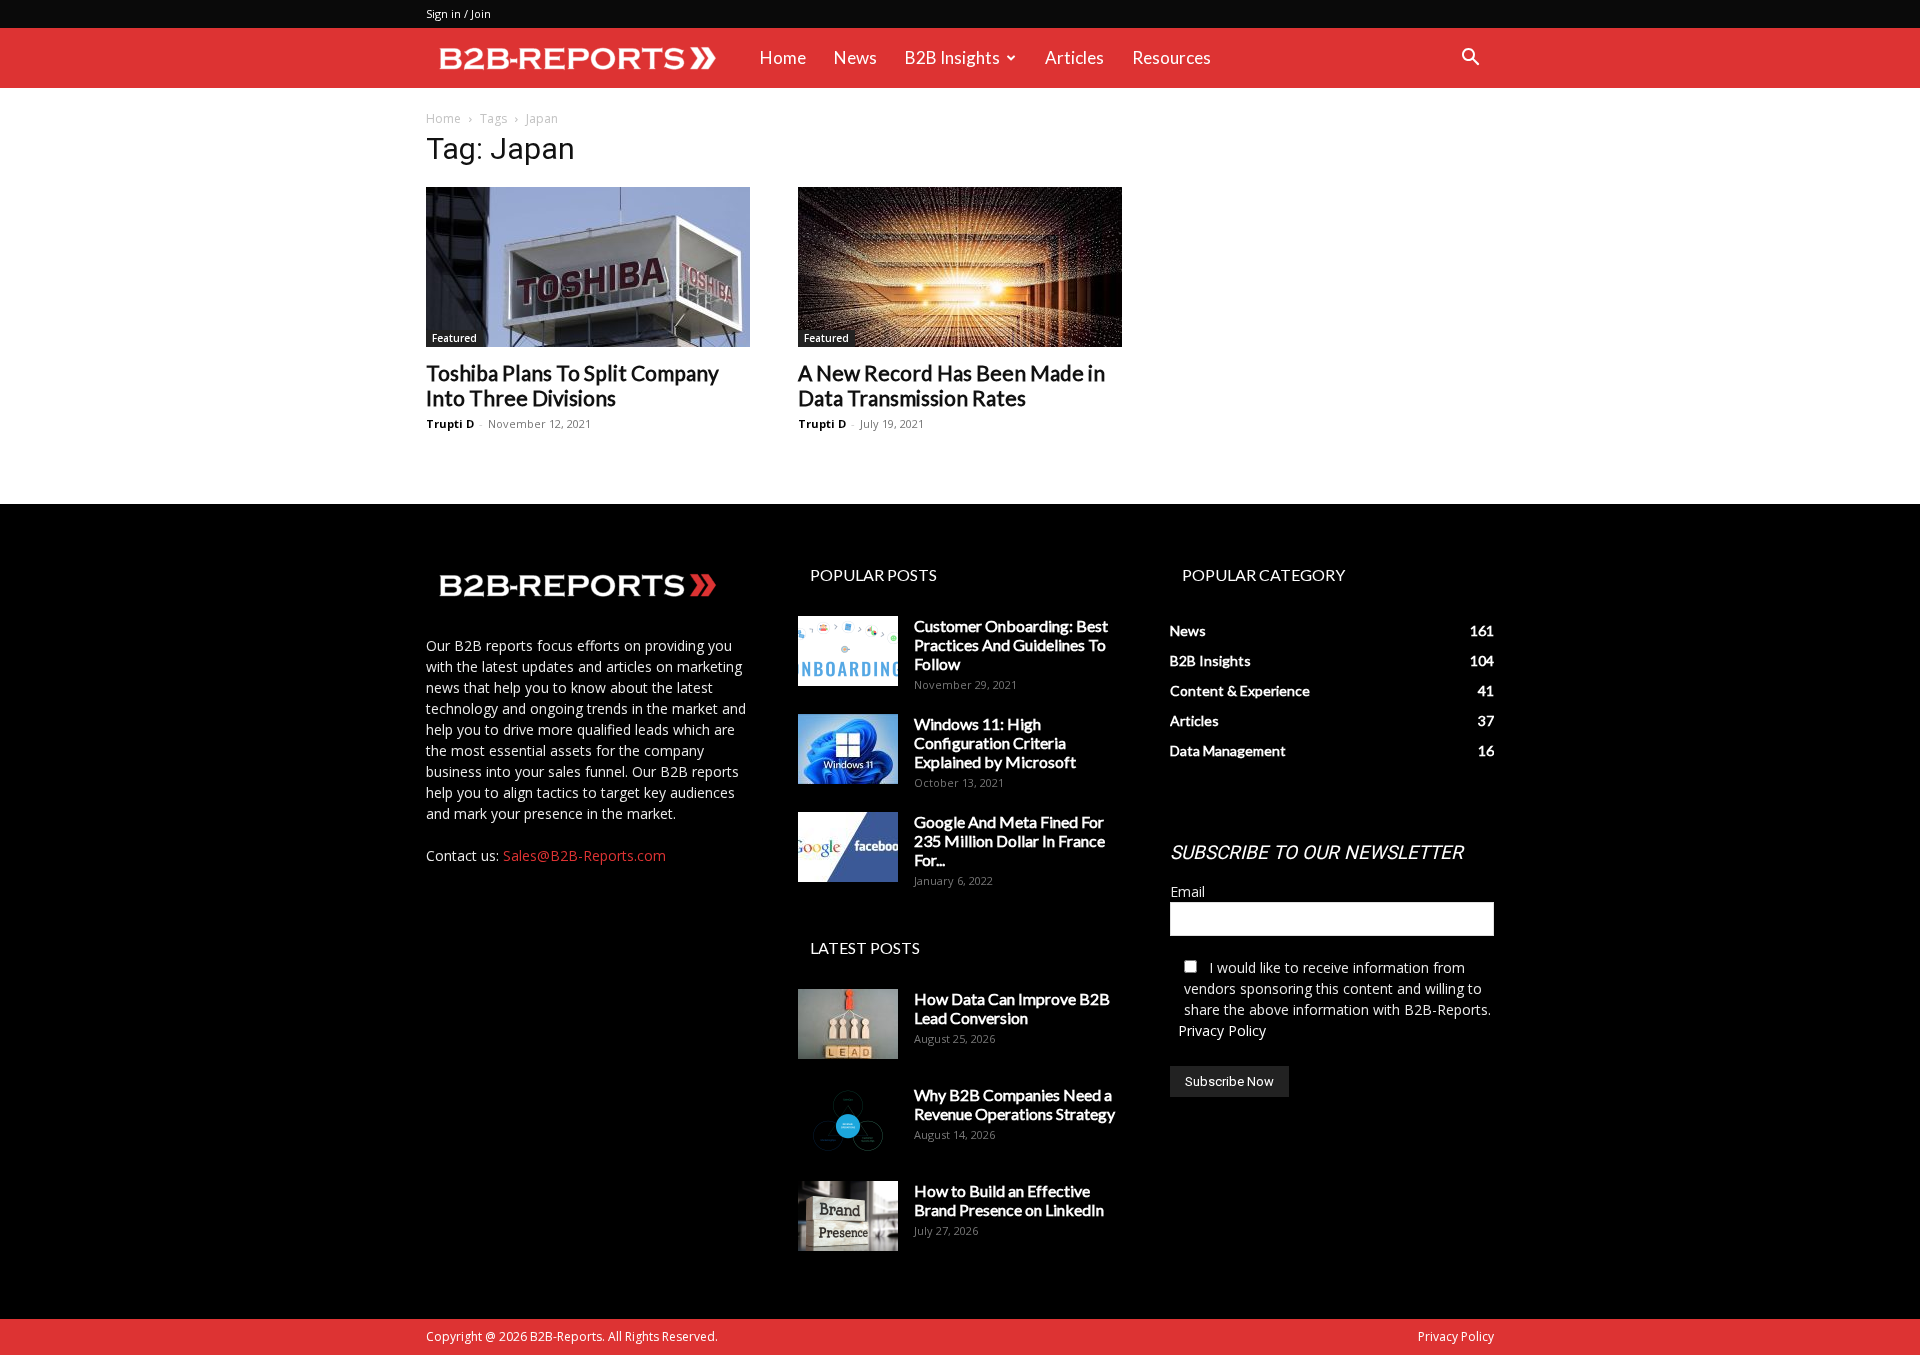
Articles (1074, 57)
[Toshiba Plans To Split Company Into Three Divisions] (588, 267)
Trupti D (450, 423)
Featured (454, 338)
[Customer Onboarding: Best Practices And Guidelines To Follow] (848, 651)
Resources (1171, 57)
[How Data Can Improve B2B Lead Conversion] (848, 1024)
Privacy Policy (1222, 1030)
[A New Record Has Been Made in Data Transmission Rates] (960, 267)
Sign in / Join (458, 13)
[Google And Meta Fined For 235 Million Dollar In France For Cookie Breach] (848, 847)
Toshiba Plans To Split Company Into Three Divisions (572, 385)
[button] (1470, 59)
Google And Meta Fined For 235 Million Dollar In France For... (1009, 840)
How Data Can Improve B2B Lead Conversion (1012, 1008)
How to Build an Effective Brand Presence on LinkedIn (1009, 1200)
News (855, 57)
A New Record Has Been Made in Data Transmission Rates (951, 385)
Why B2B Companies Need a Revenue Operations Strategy (1014, 1104)
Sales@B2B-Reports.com (584, 855)
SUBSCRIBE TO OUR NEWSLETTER (1316, 852)
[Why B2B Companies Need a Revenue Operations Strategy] (848, 1120)
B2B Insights (952, 57)
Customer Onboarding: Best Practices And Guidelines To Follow (1011, 644)
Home (783, 57)
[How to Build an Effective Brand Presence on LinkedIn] (848, 1216)
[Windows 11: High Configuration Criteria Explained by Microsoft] (848, 749)
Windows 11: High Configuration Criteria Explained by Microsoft (995, 742)
